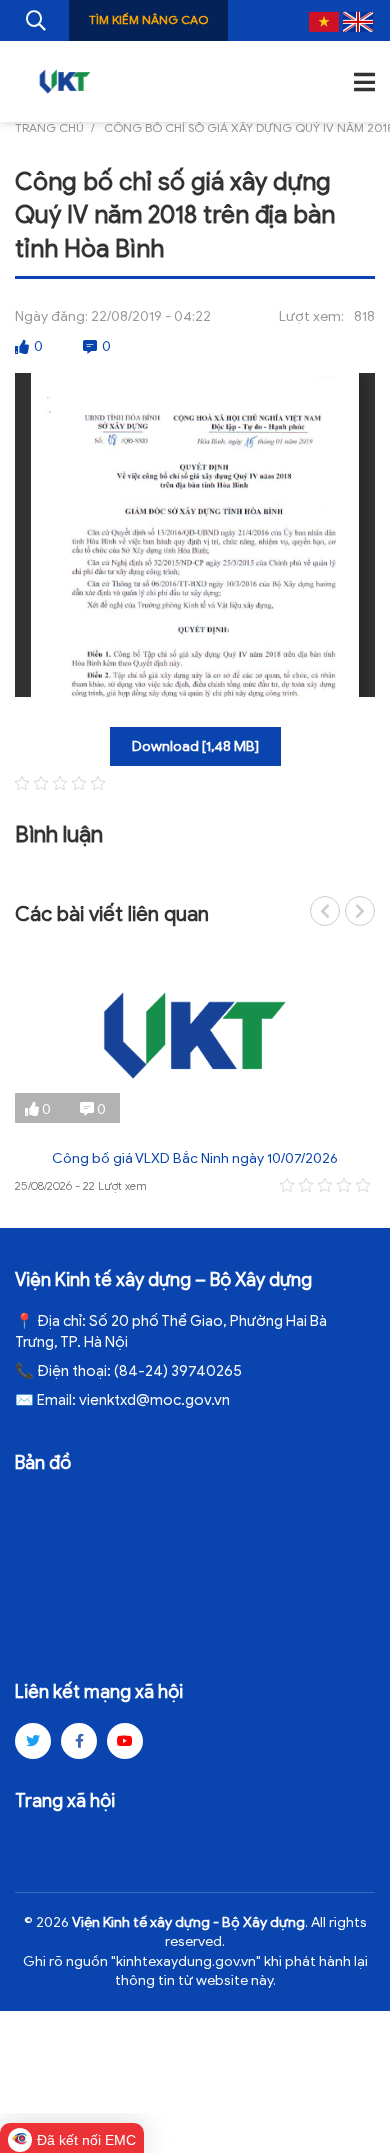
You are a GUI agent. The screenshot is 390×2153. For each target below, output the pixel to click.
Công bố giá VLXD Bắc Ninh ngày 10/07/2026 (195, 1158)
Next (360, 911)
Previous (325, 911)
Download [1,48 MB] (195, 746)
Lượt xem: (311, 316)
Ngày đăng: (51, 316)
